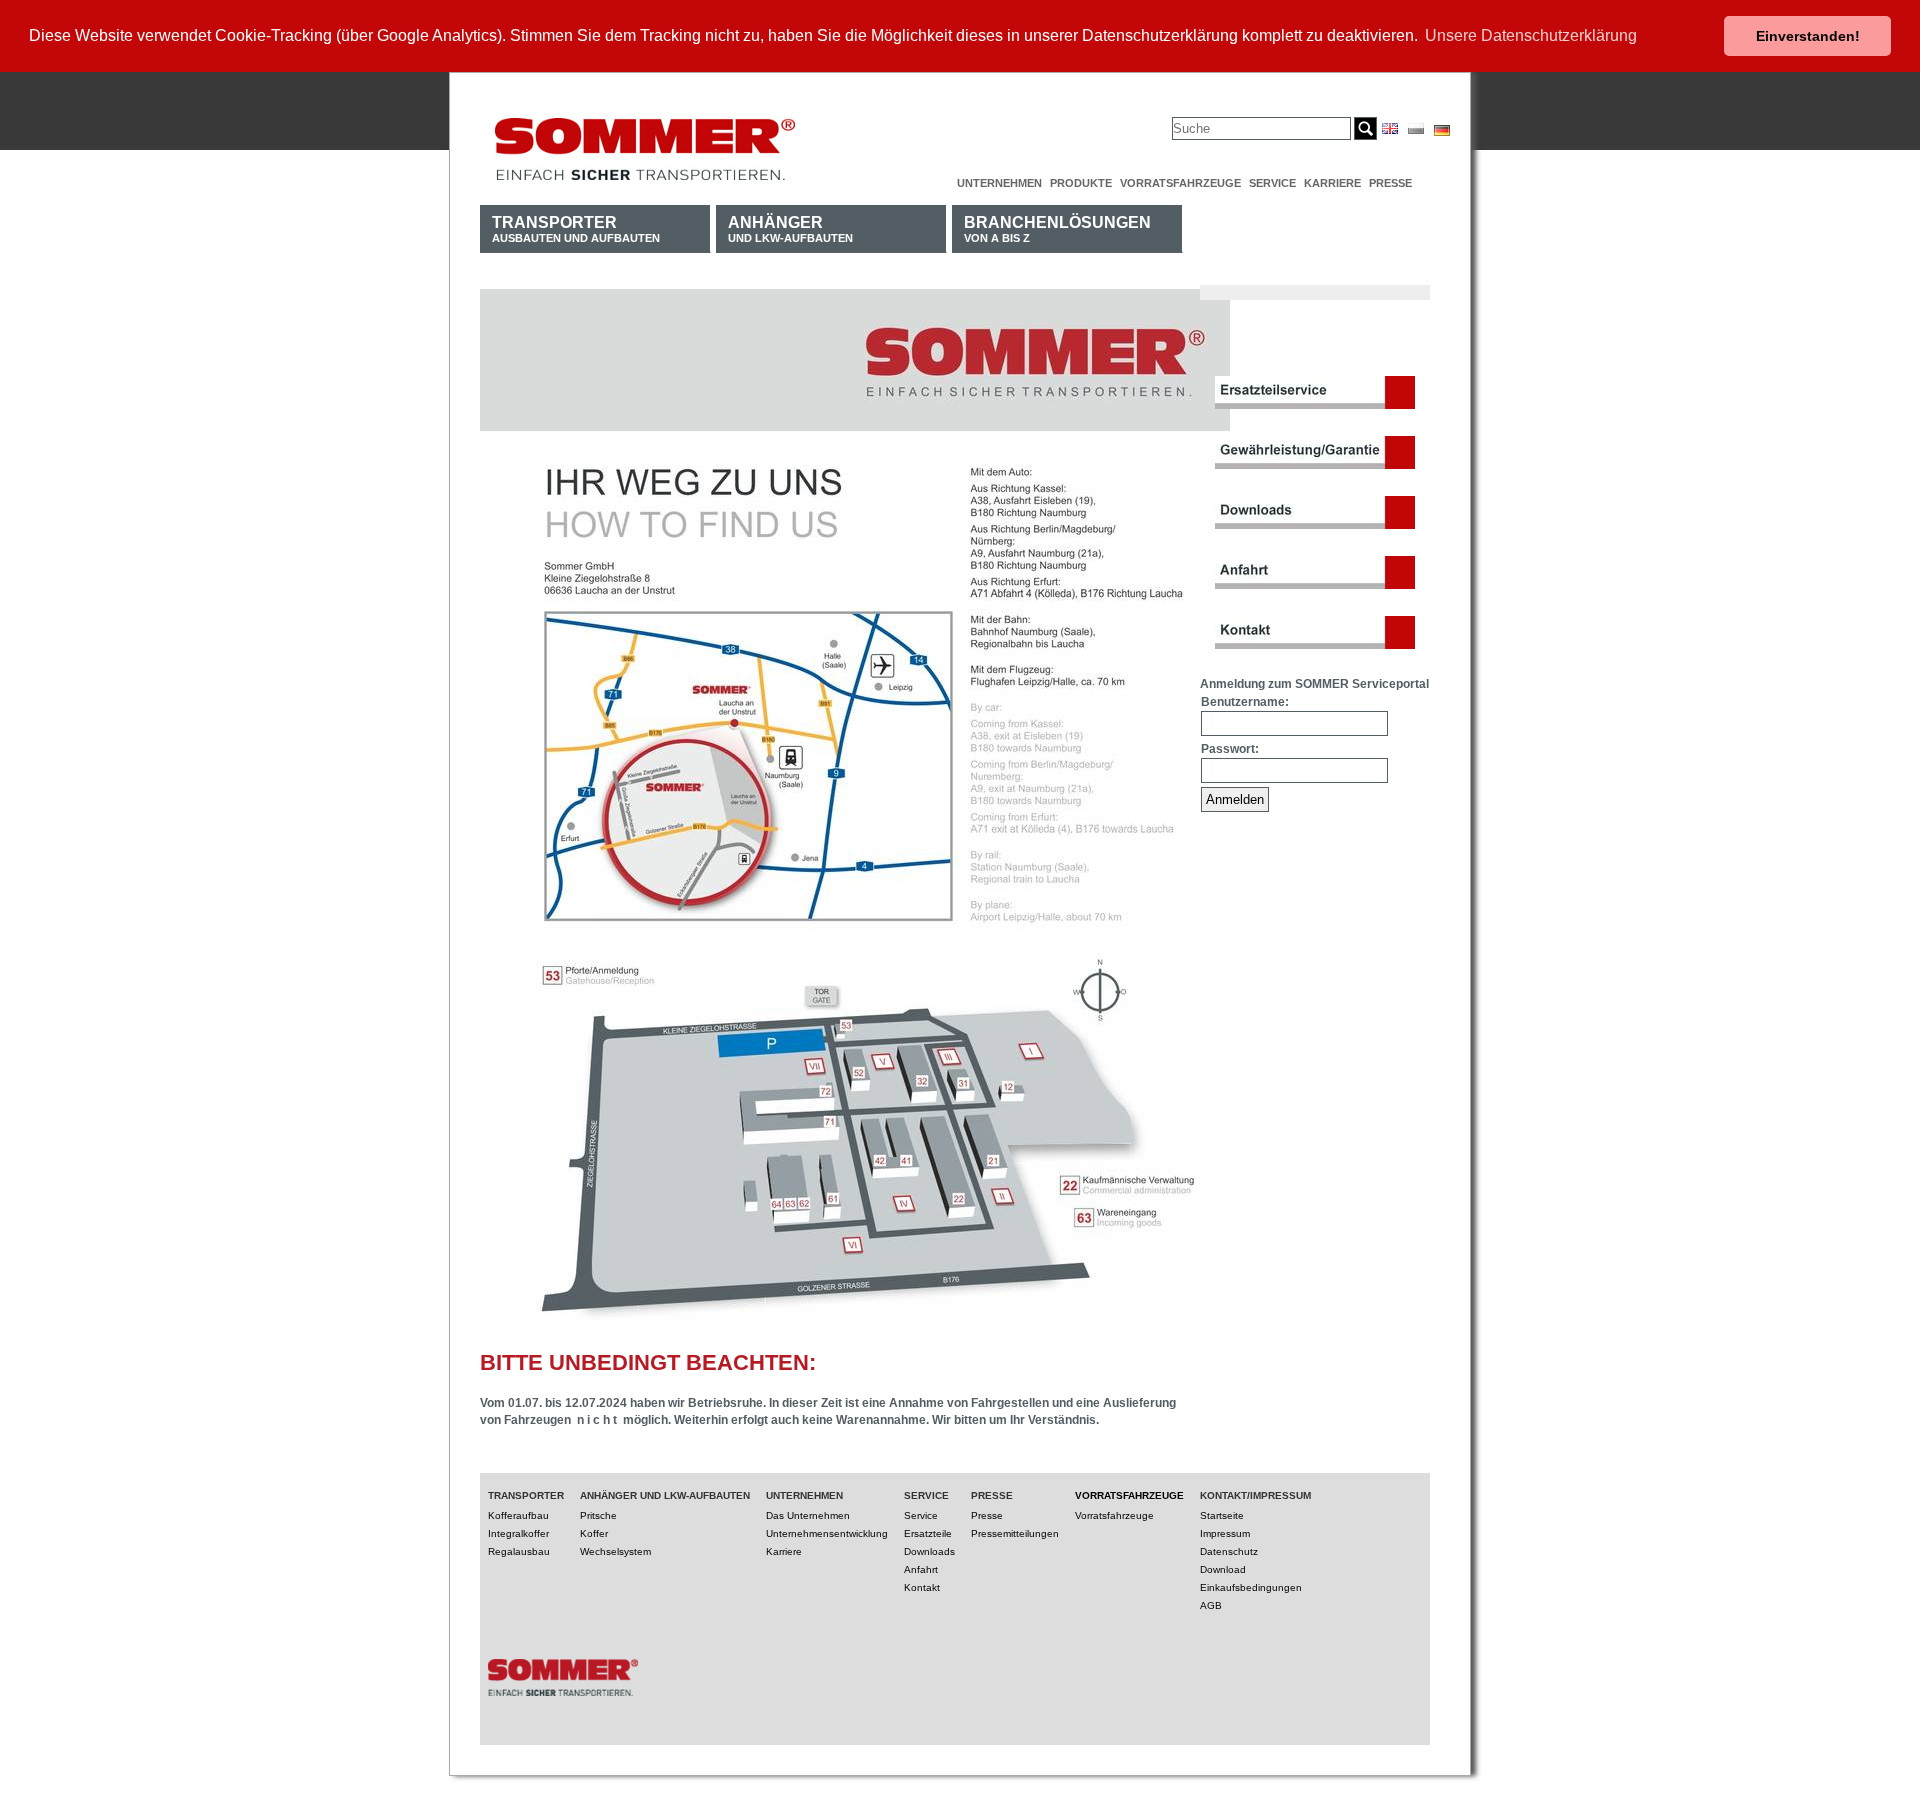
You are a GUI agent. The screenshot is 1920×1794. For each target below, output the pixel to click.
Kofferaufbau (518, 1515)
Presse (1390, 183)
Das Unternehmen (808, 1515)
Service (1272, 183)
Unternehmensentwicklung (827, 1533)
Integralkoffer (518, 1533)
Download (1223, 1569)
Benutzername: (1245, 702)
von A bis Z (1057, 228)
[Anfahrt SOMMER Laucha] (855, 1327)
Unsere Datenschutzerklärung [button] (1531, 35)
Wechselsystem (615, 1551)
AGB (1211, 1605)
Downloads (929, 1551)
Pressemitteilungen (1015, 1533)
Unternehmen (999, 183)
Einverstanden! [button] (1808, 36)
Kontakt (922, 1587)
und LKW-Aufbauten (790, 228)
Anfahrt (921, 1569)
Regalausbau (519, 1551)
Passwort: (1230, 749)
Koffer (594, 1533)
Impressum (1225, 1533)
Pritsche (598, 1515)
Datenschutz (1229, 1551)
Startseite (1222, 1515)
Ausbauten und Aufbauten (576, 228)
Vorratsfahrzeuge (1180, 183)
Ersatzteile (928, 1533)
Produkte (1081, 183)
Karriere (1332, 183)
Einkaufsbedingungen (1251, 1587)
